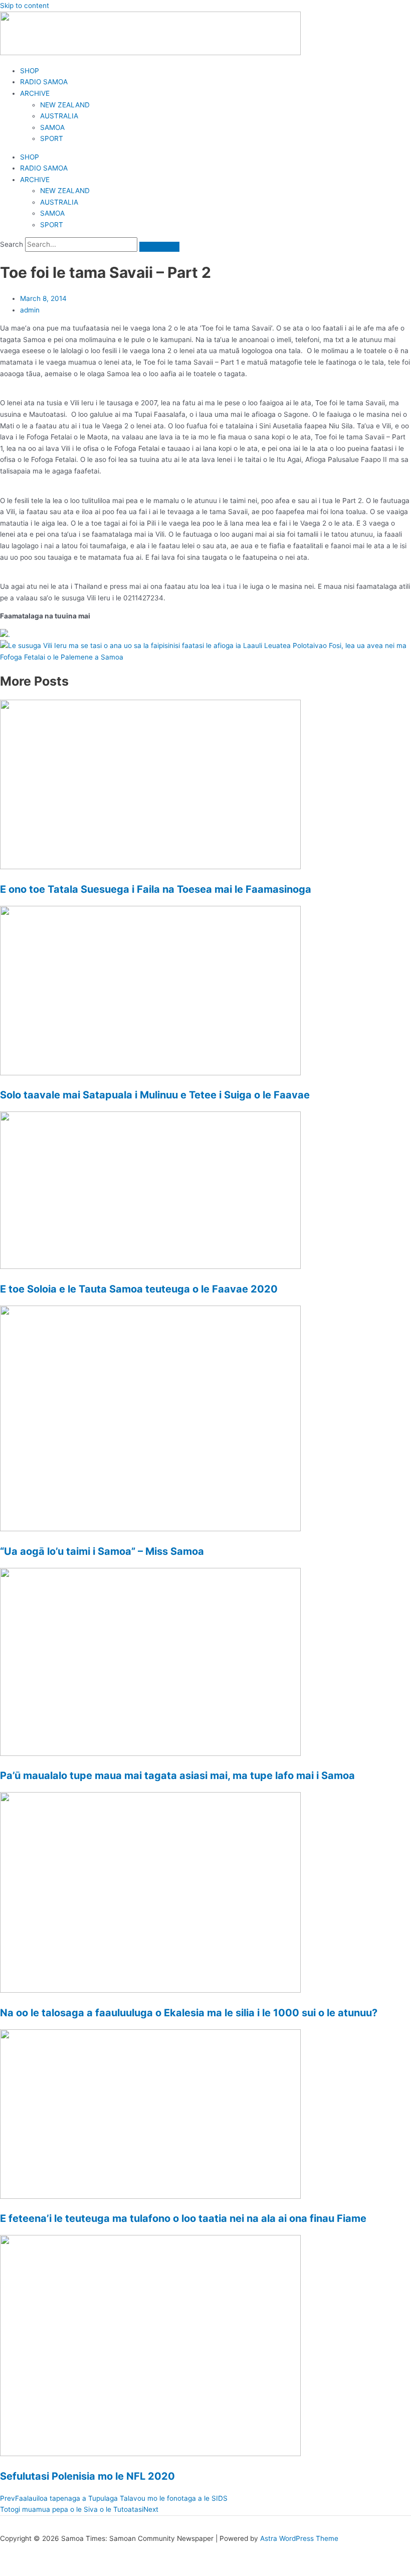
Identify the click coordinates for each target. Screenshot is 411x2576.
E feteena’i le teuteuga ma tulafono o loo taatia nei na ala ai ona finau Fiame (183, 2218)
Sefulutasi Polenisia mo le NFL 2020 (87, 2476)
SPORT (52, 138)
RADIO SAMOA (44, 82)
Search (12, 244)
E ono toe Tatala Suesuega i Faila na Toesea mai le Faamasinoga (156, 889)
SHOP (30, 71)
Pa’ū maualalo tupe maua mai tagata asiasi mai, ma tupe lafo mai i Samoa (177, 1776)
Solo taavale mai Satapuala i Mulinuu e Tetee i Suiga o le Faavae (155, 1095)
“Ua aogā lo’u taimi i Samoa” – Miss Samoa (102, 1551)
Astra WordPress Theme (299, 2538)
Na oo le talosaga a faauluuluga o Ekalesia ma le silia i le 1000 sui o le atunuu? (189, 2013)
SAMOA (52, 127)
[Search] (159, 247)
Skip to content (25, 6)
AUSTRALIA (59, 116)
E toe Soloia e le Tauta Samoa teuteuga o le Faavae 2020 (139, 1289)
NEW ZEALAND (65, 105)
